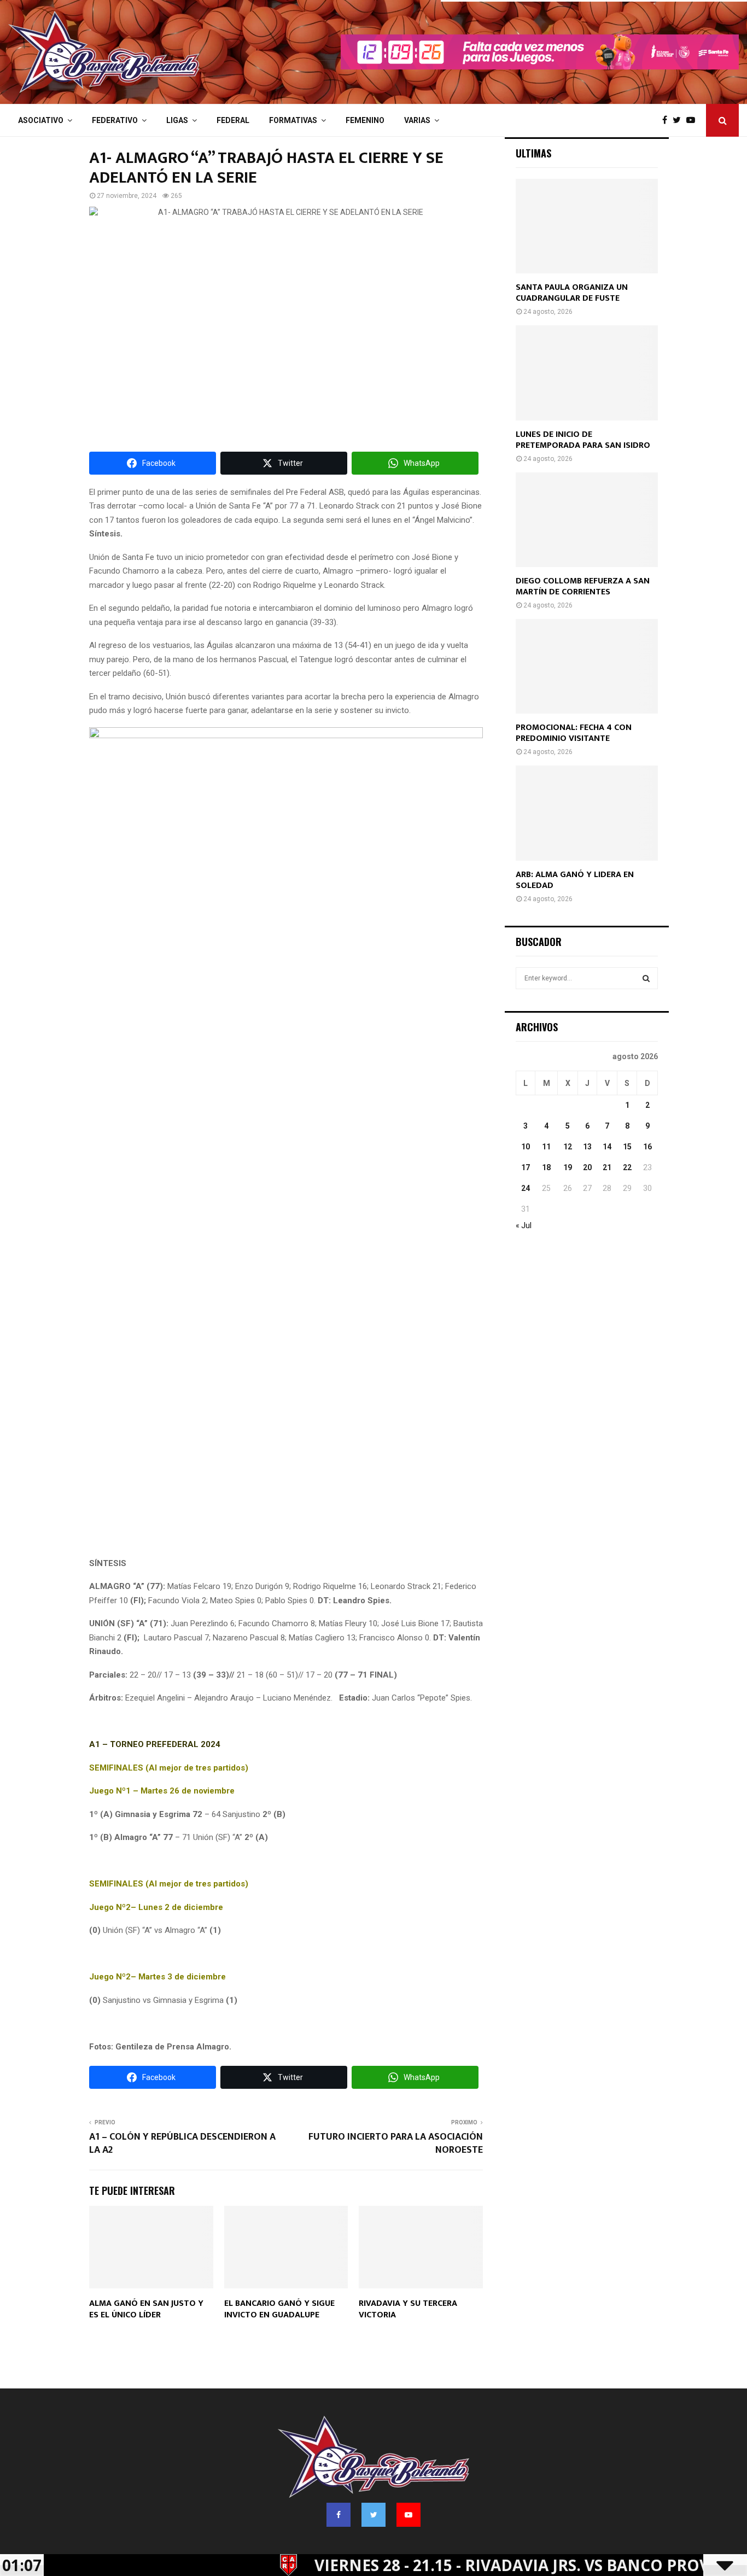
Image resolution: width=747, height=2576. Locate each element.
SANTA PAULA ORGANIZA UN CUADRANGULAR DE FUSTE (572, 293)
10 (526, 1147)
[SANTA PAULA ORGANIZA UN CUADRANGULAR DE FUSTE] (587, 226)
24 (526, 1188)
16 (647, 1147)
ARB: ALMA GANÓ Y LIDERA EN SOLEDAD (575, 880)
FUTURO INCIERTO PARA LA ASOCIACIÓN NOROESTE (396, 2143)
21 (607, 1167)
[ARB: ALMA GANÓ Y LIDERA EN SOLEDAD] (587, 813)
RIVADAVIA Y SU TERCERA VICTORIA (408, 2309)
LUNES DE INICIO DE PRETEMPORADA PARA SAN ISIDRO (583, 440)
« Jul (524, 1225)
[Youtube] (693, 120)
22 (627, 1167)
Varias (417, 120)
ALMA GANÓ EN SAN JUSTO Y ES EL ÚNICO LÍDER (146, 2309)
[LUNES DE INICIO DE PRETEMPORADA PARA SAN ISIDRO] (587, 373)
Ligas (177, 120)
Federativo (115, 120)
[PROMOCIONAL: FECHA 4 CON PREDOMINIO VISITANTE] (587, 666)
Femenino (365, 120)
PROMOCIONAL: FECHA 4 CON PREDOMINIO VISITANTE (574, 733)
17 (526, 1167)
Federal (233, 120)
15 (627, 1147)
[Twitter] (679, 120)
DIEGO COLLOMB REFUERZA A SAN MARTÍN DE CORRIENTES (583, 586)
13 (587, 1147)
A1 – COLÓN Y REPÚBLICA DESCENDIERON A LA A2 (182, 2143)
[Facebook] (667, 120)
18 (546, 1167)
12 (568, 1147)
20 (587, 1167)
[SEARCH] (646, 978)
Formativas (293, 120)
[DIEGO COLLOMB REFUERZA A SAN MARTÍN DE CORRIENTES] (587, 520)
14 (607, 1147)
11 (546, 1147)
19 (568, 1167)
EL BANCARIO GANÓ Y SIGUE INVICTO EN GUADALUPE (279, 2309)
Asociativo (41, 120)
